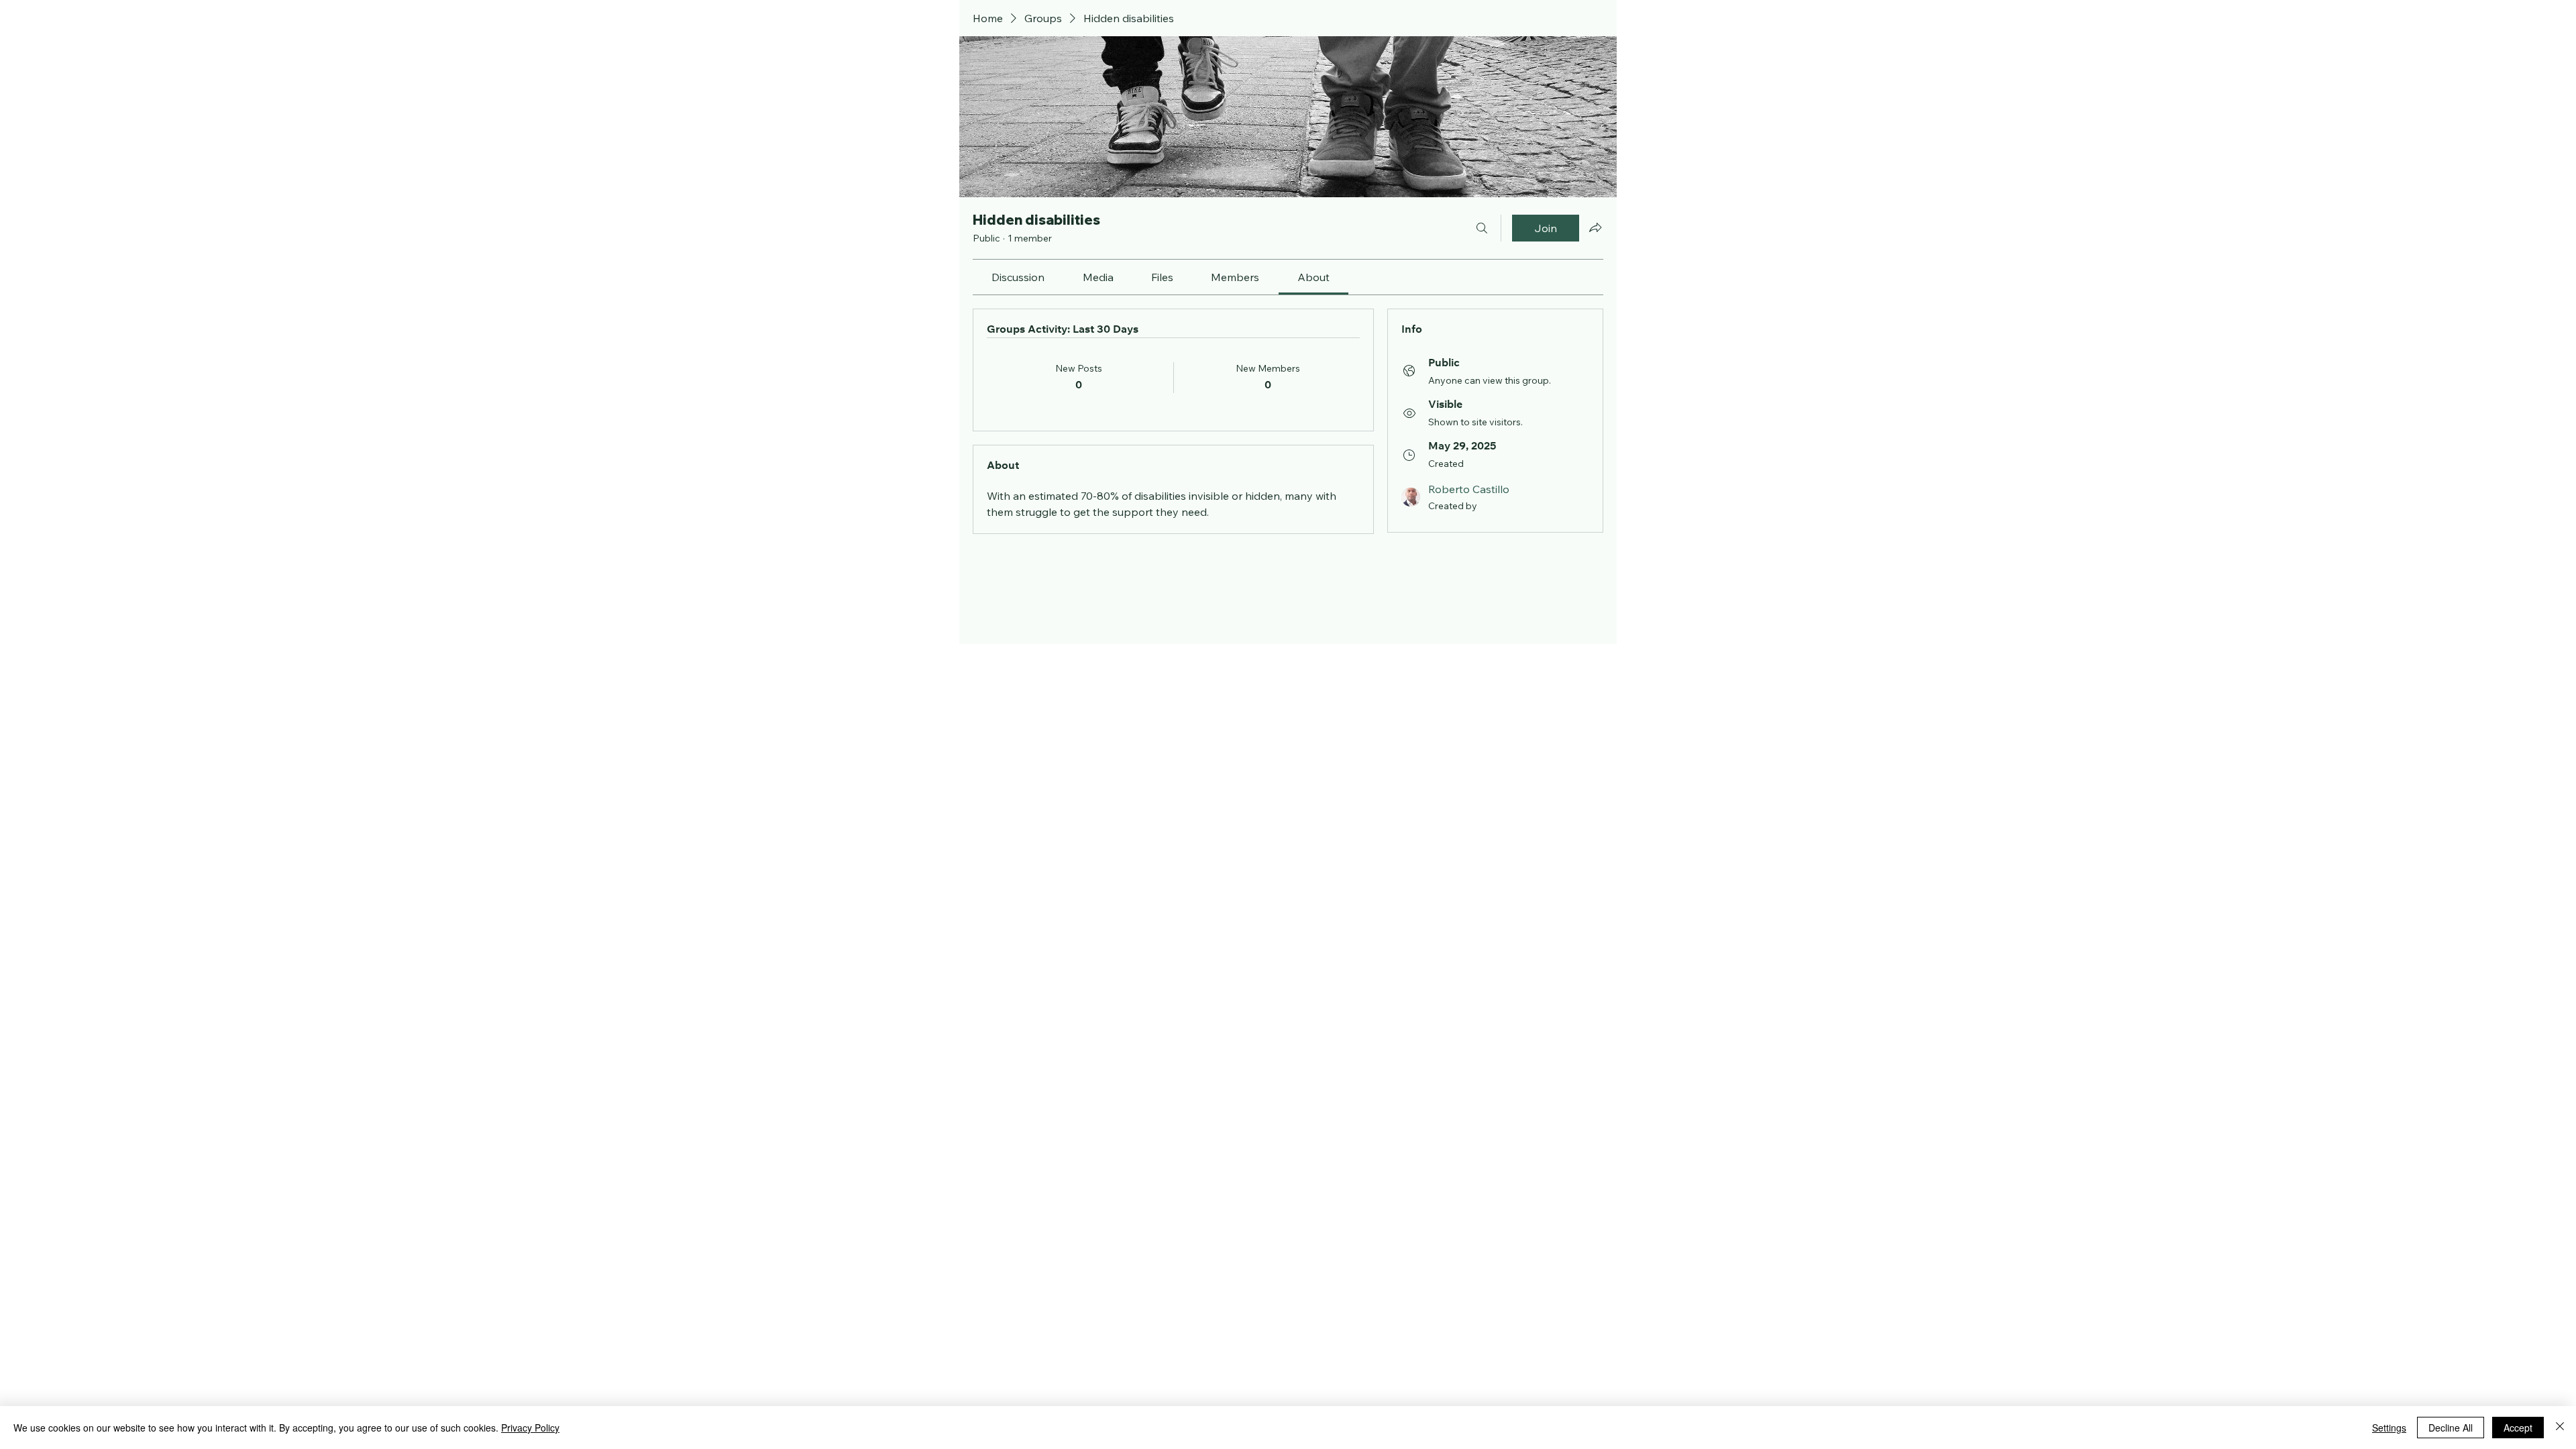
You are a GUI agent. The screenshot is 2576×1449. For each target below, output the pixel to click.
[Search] (1482, 228)
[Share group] (1595, 227)
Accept (2518, 1428)
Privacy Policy (530, 1428)
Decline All (2451, 1428)
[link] (1018, 277)
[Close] (2560, 1428)
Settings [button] (2389, 1428)
